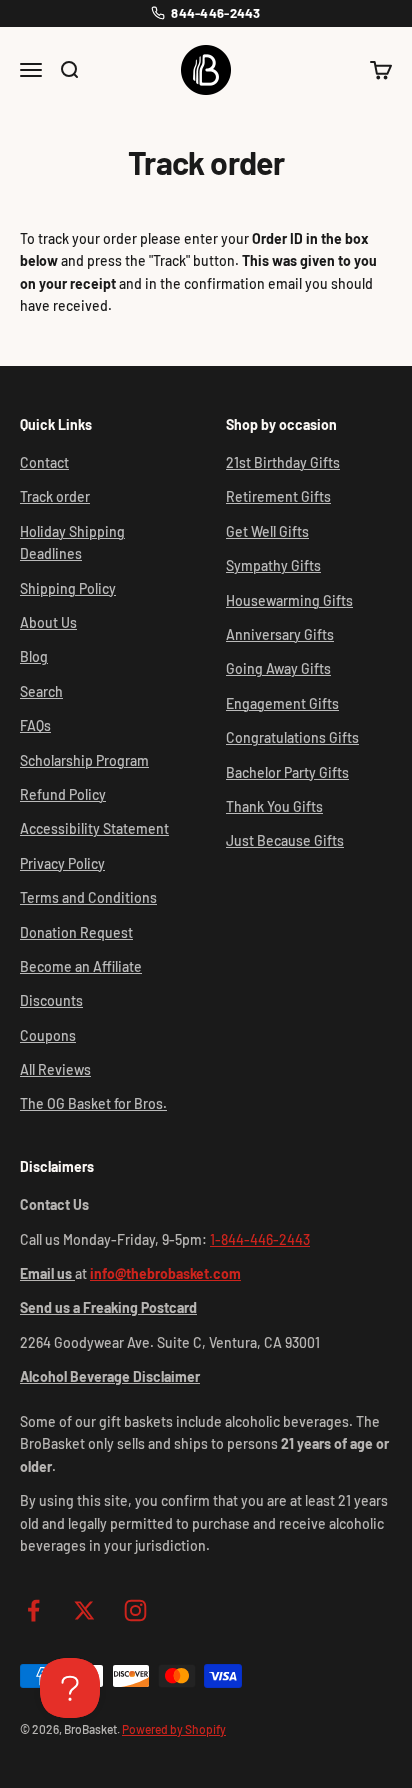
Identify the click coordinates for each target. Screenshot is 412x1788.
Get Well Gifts (267, 531)
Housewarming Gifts (289, 600)
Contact (44, 462)
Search (41, 691)
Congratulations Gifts (292, 737)
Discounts (51, 1000)
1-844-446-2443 (260, 1239)
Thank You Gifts (274, 806)
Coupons (48, 1035)
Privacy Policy (62, 863)
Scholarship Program (84, 760)
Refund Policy (63, 794)
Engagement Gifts (282, 703)
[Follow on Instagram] (135, 1610)
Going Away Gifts (278, 668)
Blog (34, 656)
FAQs (35, 725)
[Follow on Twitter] (84, 1610)
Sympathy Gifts (273, 565)
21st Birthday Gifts (283, 462)
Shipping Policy (68, 588)
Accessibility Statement (94, 828)
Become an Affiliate (81, 966)
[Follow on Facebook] (33, 1610)
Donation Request (76, 932)
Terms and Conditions (88, 897)
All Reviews (55, 1069)
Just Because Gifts (285, 840)
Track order (55, 496)
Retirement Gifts (278, 496)
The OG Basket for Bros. (93, 1103)
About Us (48, 622)
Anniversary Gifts (280, 634)
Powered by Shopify (174, 1729)
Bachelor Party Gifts (287, 772)
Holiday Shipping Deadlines (72, 542)
